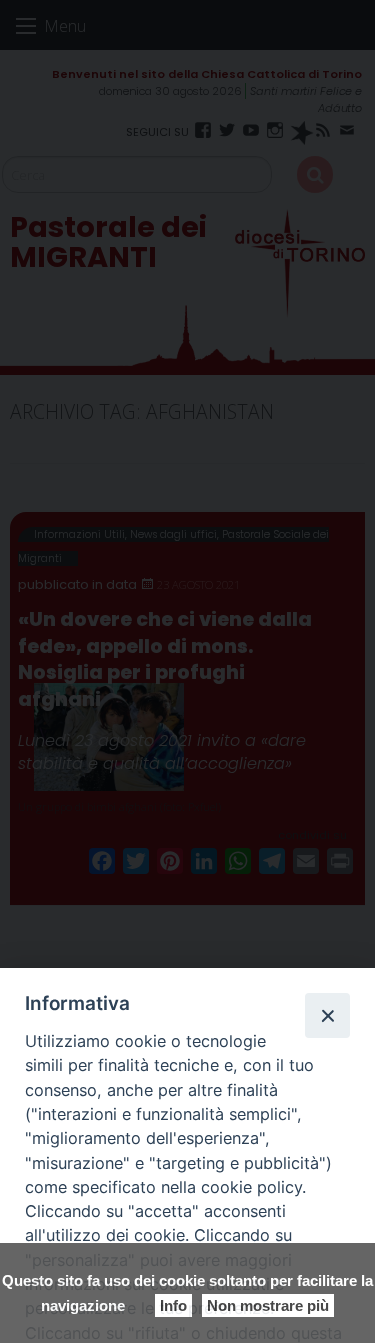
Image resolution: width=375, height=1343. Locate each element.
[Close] (327, 1015)
